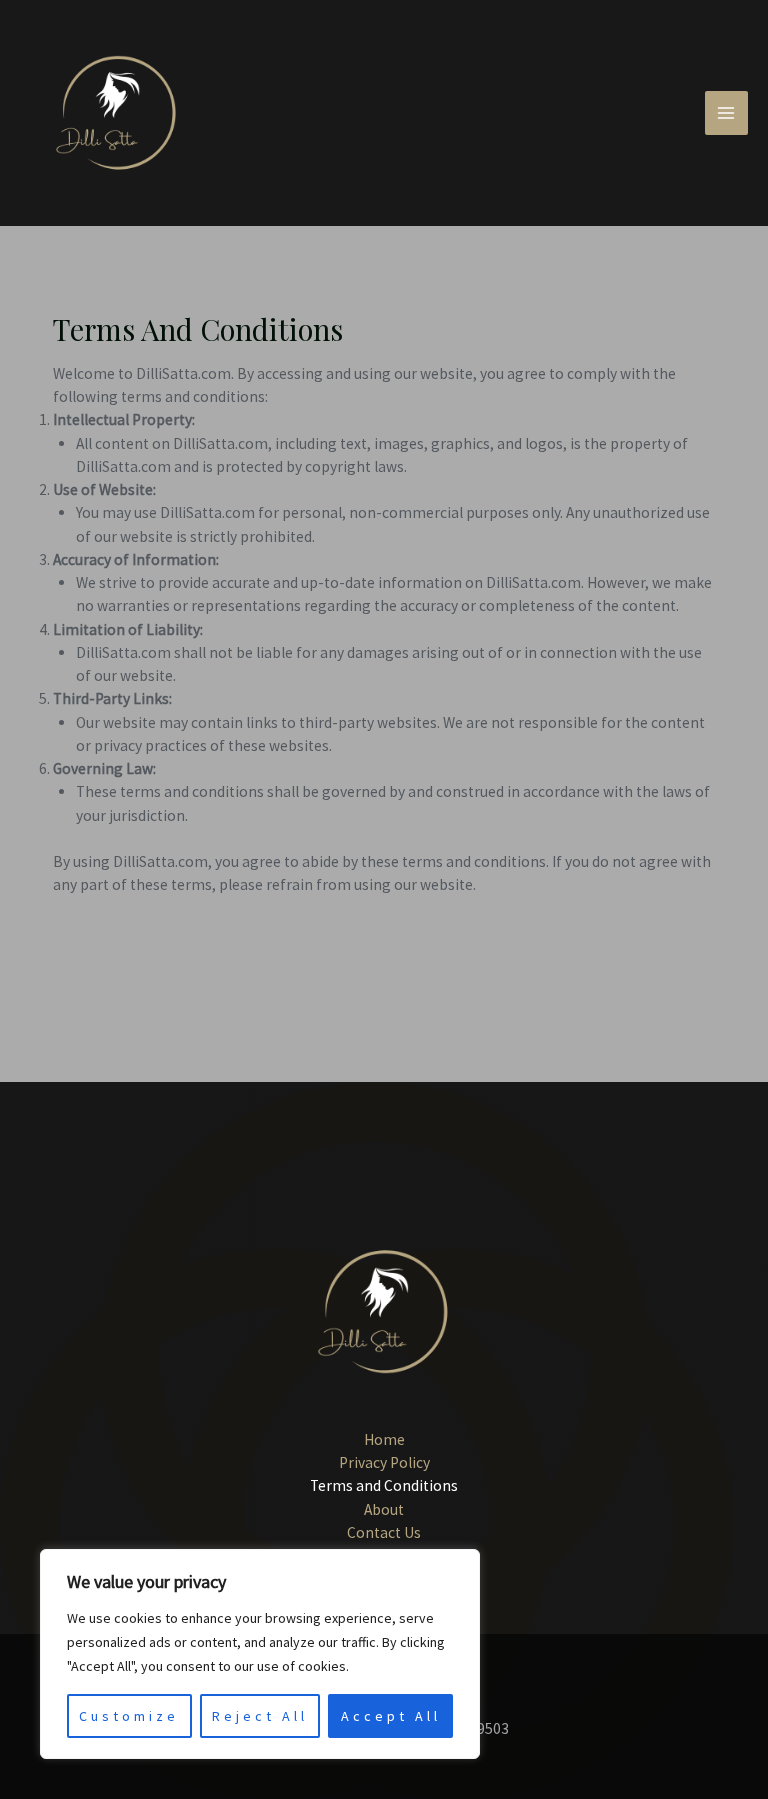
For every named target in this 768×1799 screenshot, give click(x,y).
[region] (260, 1654)
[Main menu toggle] (726, 112)
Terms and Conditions (384, 1485)
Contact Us (384, 1532)
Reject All (260, 1716)
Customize (129, 1716)
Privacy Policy (384, 1462)
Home (384, 1439)
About (384, 1509)
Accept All (391, 1716)
